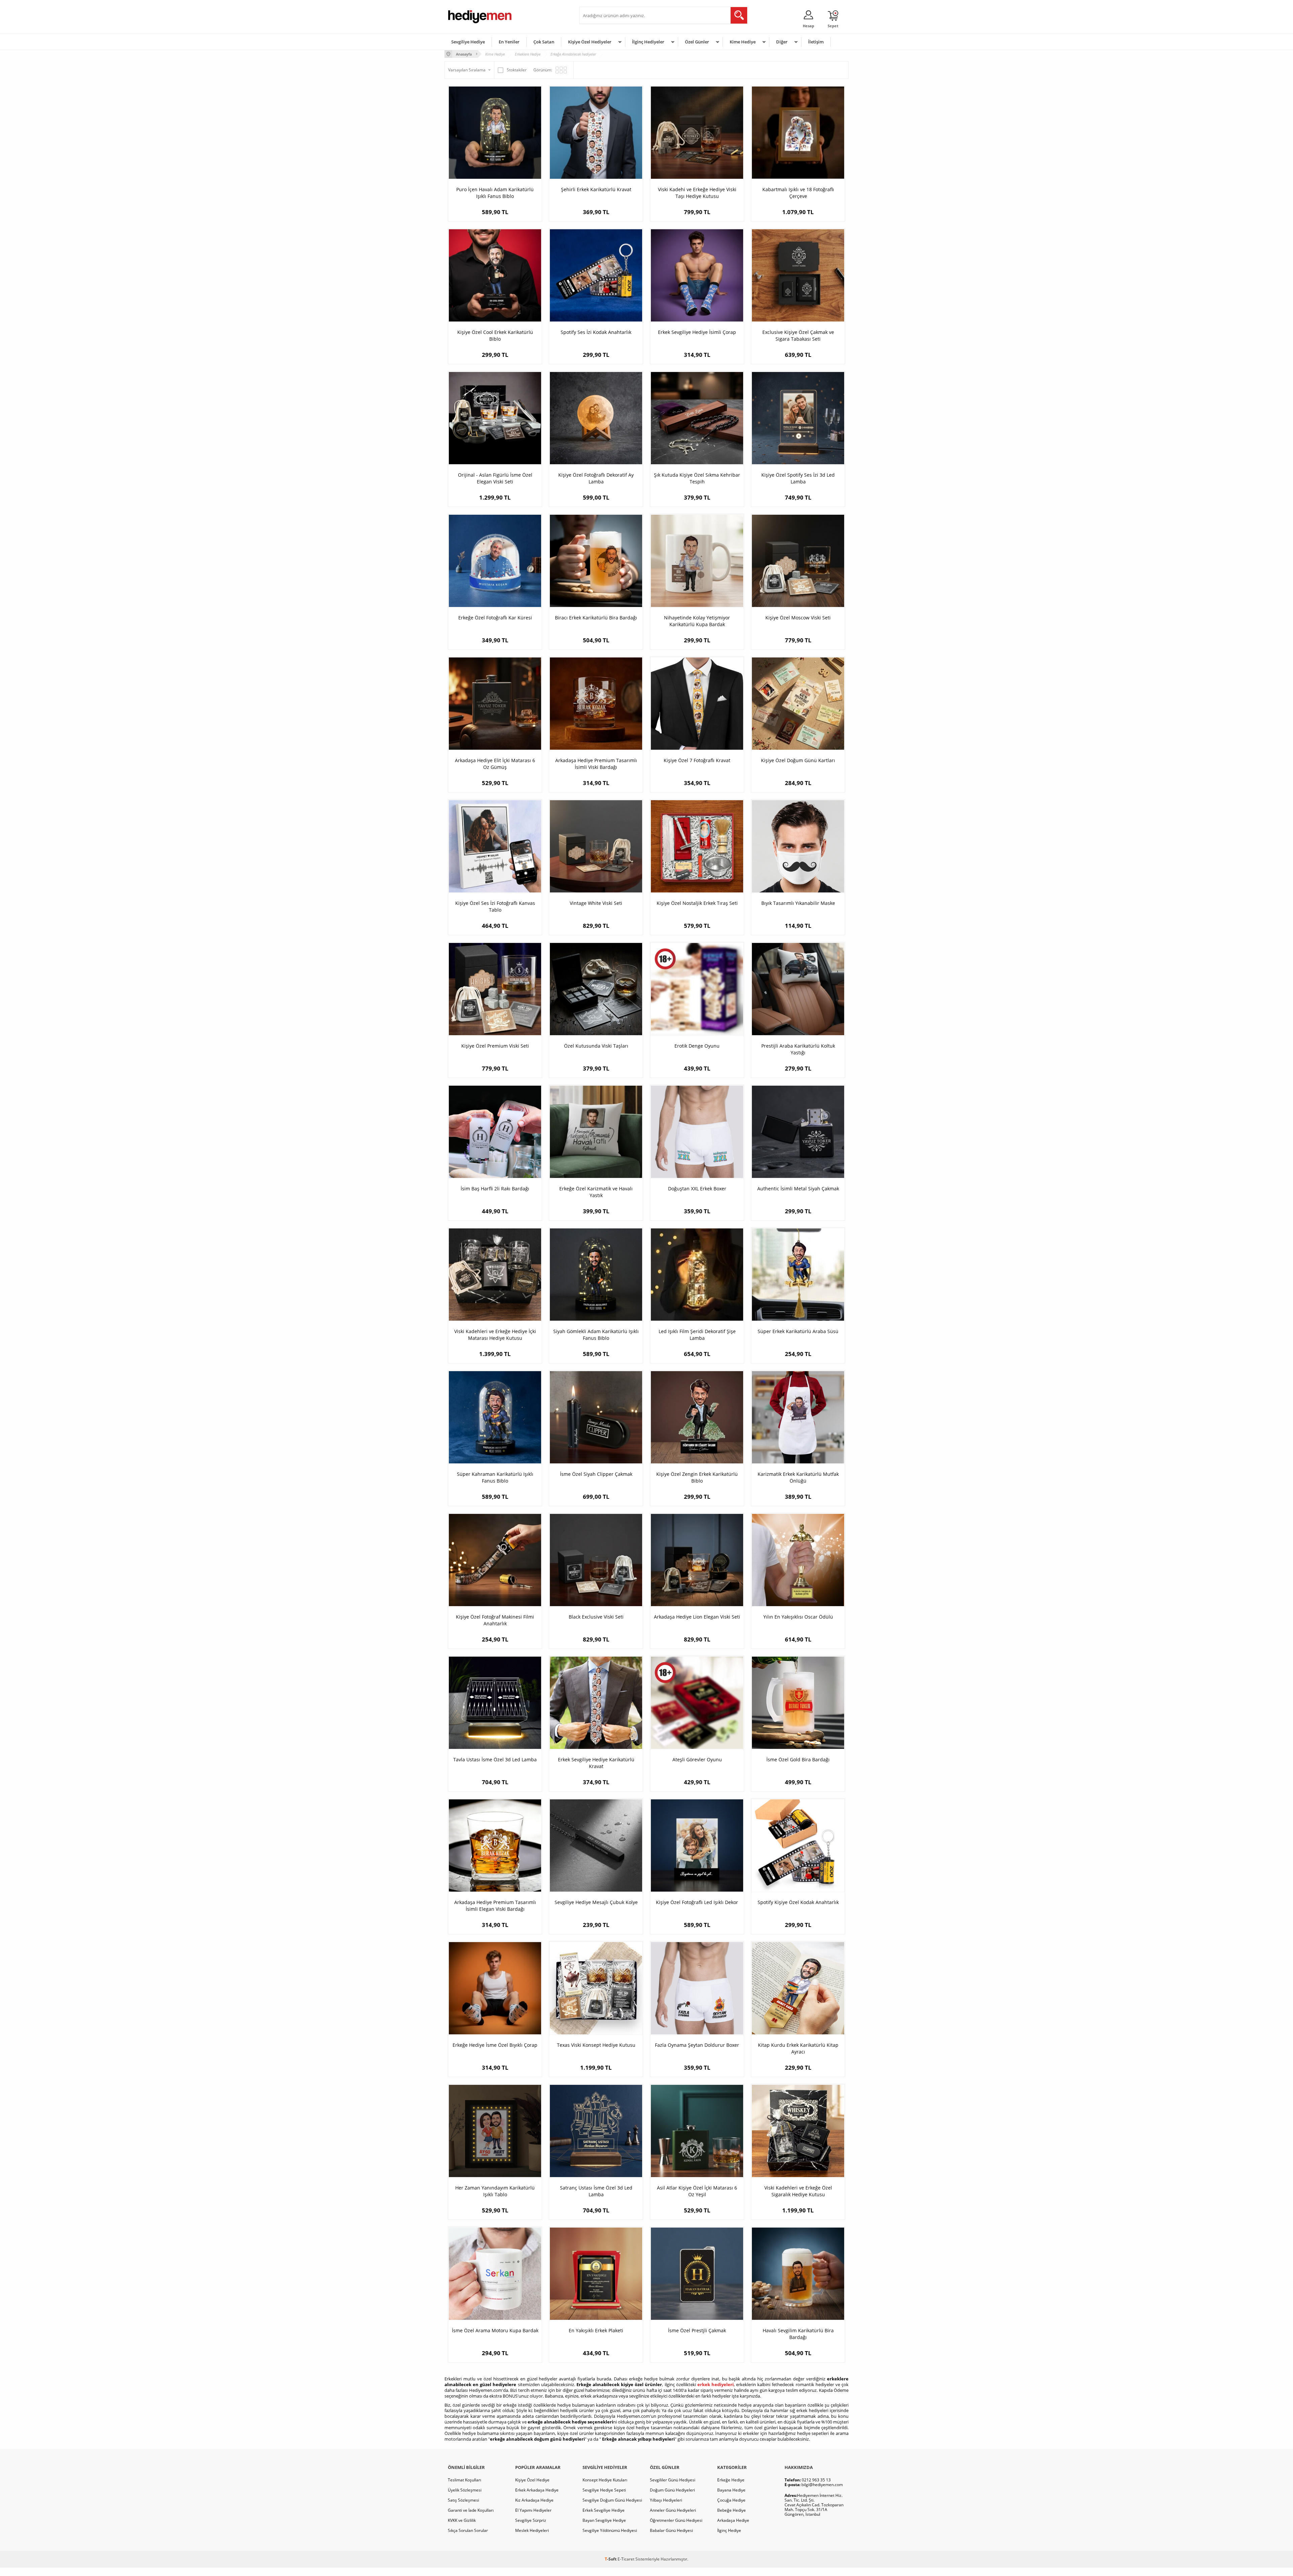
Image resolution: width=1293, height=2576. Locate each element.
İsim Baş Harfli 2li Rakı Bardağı (495, 1189)
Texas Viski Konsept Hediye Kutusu (596, 2045)
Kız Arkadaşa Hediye (534, 2500)
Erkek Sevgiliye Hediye (604, 2510)
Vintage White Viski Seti (596, 903)
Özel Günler (697, 42)
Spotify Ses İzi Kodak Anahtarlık (596, 332)
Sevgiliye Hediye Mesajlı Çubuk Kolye (596, 1902)
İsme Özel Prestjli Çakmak (697, 2330)
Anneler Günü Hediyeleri (673, 2510)
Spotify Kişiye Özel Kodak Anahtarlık (798, 1902)
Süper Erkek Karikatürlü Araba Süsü (798, 1331)
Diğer (782, 42)
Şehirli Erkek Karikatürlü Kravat (596, 189)
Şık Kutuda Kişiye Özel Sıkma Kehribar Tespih (697, 478)
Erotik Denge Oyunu (697, 1046)
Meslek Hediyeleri (532, 2530)
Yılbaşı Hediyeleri (666, 2500)
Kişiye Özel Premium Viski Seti (495, 1046)
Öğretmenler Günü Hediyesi (676, 2520)
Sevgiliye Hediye (468, 42)
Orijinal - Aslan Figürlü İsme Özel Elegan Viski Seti (495, 478)
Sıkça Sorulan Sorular (468, 2530)
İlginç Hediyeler (648, 42)
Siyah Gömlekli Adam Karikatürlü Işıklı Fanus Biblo (596, 1335)
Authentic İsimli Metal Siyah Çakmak (798, 1189)
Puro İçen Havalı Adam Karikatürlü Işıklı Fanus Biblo (495, 193)
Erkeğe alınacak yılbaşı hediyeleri (638, 2439)
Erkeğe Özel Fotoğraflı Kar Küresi (495, 618)
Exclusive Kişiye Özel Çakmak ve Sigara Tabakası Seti (798, 335)
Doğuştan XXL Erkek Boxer (697, 1189)
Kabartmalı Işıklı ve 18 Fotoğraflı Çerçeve (798, 193)
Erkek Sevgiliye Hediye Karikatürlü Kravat (596, 1763)
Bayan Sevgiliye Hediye (604, 2520)
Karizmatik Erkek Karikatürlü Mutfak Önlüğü (798, 1477)
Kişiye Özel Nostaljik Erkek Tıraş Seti (697, 903)
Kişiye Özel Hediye (532, 2480)
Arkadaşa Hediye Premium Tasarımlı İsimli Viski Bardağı (596, 764)
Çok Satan (544, 42)
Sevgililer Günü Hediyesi (673, 2480)
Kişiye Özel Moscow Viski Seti (798, 618)
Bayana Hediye (731, 2490)
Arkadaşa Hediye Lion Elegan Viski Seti (697, 1617)
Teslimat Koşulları (465, 2480)
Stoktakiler (517, 70)
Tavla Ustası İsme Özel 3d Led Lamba (495, 1759)
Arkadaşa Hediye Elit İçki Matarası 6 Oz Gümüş (495, 764)
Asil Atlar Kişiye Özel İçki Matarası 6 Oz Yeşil (697, 2191)
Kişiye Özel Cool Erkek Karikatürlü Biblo (495, 335)
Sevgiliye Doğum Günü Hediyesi (612, 2500)
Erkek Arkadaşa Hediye (537, 2490)
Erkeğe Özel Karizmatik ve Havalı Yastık (596, 1192)
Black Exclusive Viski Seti (596, 1617)
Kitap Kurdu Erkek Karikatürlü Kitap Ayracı (798, 2048)
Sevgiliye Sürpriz (531, 2520)
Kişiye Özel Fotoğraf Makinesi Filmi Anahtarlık (495, 1620)
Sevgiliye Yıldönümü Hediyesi (610, 2530)
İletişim (816, 42)
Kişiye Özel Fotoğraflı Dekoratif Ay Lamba (596, 478)
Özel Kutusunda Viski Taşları (596, 1046)
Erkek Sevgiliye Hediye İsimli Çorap (697, 332)
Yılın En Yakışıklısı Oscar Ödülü (798, 1617)
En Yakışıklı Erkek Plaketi (596, 2330)
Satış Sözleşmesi (463, 2500)
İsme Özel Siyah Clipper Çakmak (596, 1474)
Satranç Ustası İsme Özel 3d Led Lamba (596, 2191)
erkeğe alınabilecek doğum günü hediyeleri (537, 2439)
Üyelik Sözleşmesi (465, 2490)
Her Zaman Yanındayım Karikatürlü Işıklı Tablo (495, 2191)
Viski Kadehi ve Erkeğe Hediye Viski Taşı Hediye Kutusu (697, 193)
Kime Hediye (743, 42)
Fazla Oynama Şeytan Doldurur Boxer (697, 2045)
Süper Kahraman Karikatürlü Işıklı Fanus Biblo (495, 1477)
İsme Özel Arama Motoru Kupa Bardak (495, 2330)
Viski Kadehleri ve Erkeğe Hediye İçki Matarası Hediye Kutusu (495, 1335)
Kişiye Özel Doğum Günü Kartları (798, 760)
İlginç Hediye (729, 2530)
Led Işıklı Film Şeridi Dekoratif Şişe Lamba (697, 1335)
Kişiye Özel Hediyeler (590, 42)
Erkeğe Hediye (731, 2480)
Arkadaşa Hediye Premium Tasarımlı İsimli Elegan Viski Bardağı (495, 1906)
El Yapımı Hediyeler (533, 2510)
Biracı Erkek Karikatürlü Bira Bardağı (596, 618)
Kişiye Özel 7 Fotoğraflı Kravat (697, 760)
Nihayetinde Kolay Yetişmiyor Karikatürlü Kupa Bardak (697, 621)
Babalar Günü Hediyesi (671, 2530)
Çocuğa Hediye (731, 2500)
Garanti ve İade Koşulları (471, 2510)
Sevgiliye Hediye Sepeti (604, 2490)
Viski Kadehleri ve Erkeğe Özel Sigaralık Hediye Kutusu (798, 2191)
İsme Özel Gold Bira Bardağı (798, 1759)
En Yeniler (509, 42)
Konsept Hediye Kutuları (605, 2480)
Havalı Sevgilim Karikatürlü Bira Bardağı (798, 2334)
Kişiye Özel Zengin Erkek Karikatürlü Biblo (697, 1477)
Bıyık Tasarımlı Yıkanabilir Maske (798, 903)
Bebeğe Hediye (732, 2510)
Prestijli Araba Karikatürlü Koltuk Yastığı (798, 1049)
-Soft (611, 2559)
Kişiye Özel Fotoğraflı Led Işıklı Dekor (697, 1902)
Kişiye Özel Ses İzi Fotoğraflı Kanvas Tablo (495, 906)
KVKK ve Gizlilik (462, 2520)
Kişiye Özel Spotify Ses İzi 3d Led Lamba (798, 478)
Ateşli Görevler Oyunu (697, 1759)
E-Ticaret (626, 2559)
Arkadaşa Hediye (733, 2520)
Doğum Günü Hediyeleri (672, 2490)
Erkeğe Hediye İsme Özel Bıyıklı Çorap (495, 2045)
